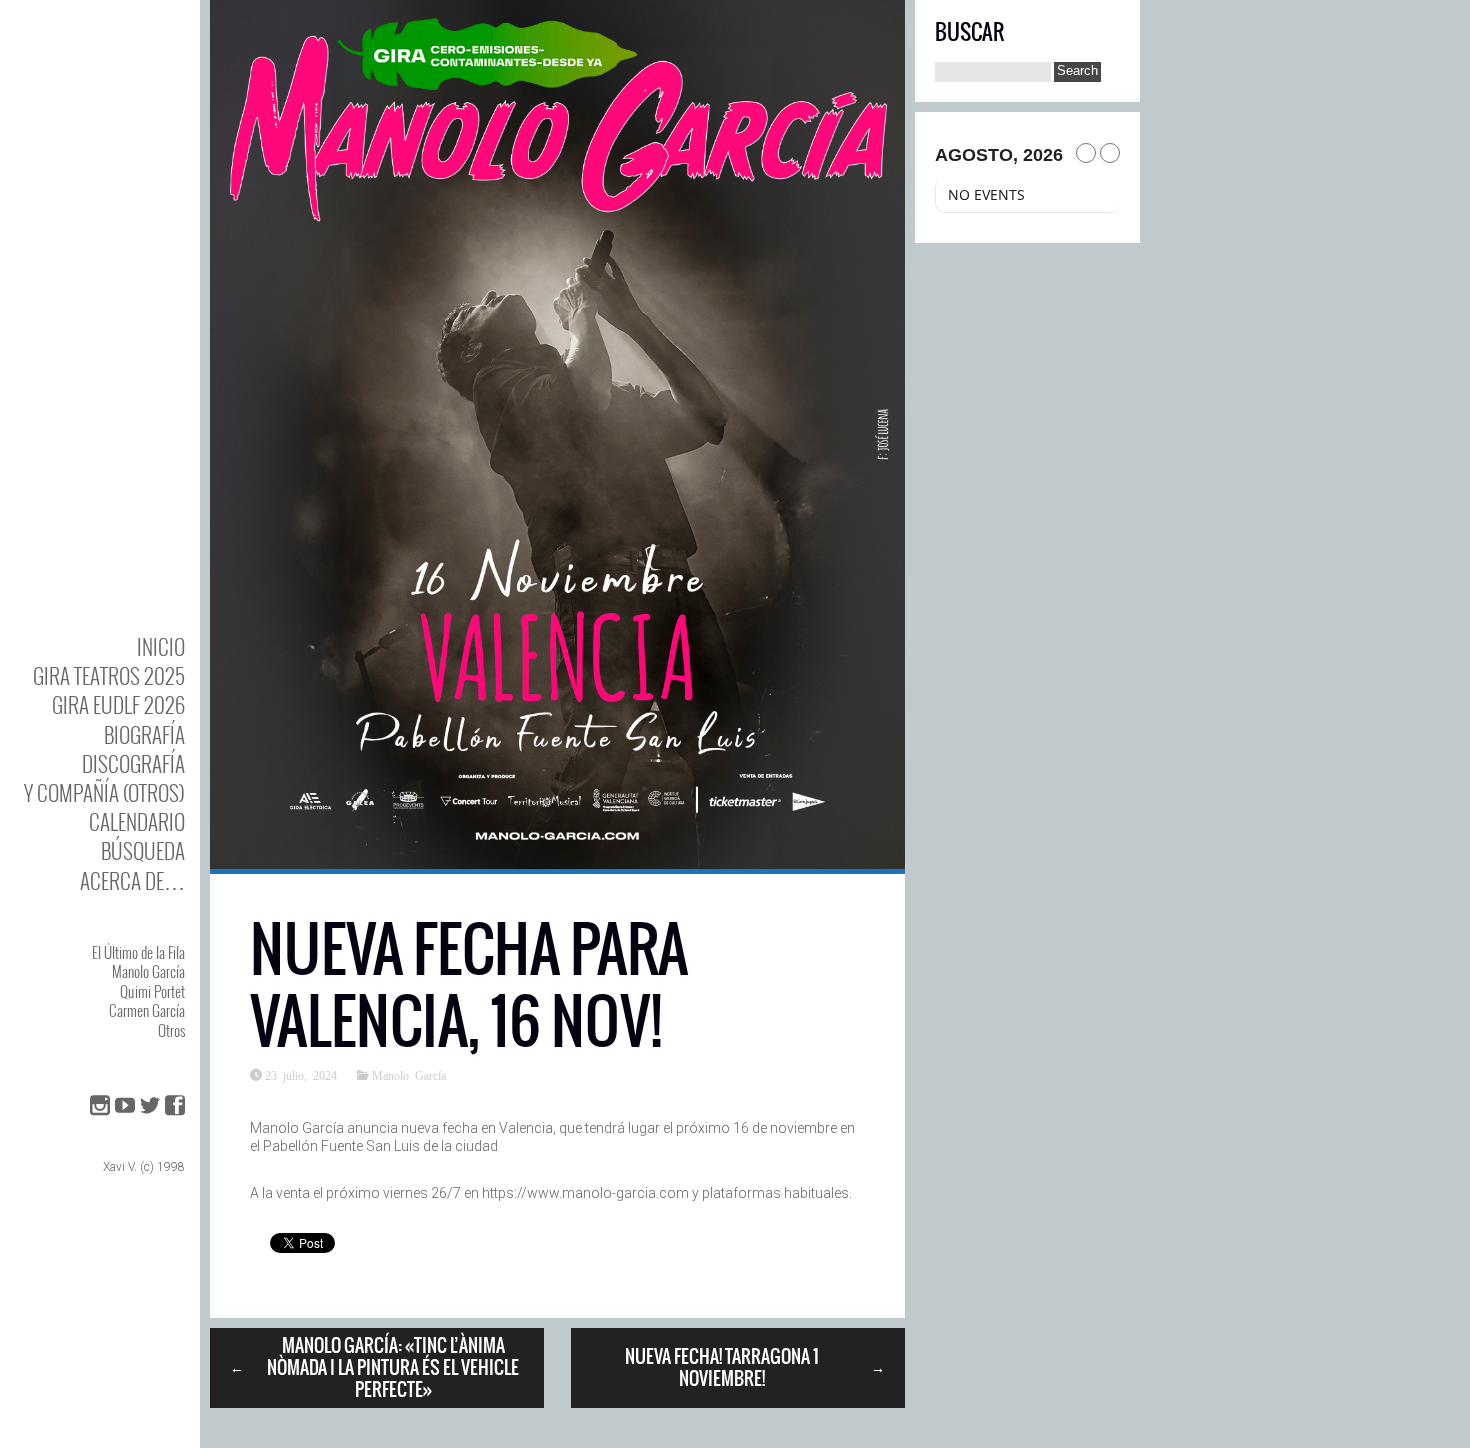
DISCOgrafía (133, 763)
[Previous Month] (1086, 153)
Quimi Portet (152, 991)
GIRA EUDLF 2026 (118, 704)
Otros (171, 1030)
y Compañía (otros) (104, 792)
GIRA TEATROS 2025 (109, 675)
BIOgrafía (144, 734)
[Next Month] (1110, 153)
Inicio (161, 646)
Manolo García (148, 971)
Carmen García (147, 1010)
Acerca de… (132, 880)
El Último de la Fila (138, 952)
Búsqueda (143, 850)
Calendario (137, 821)
